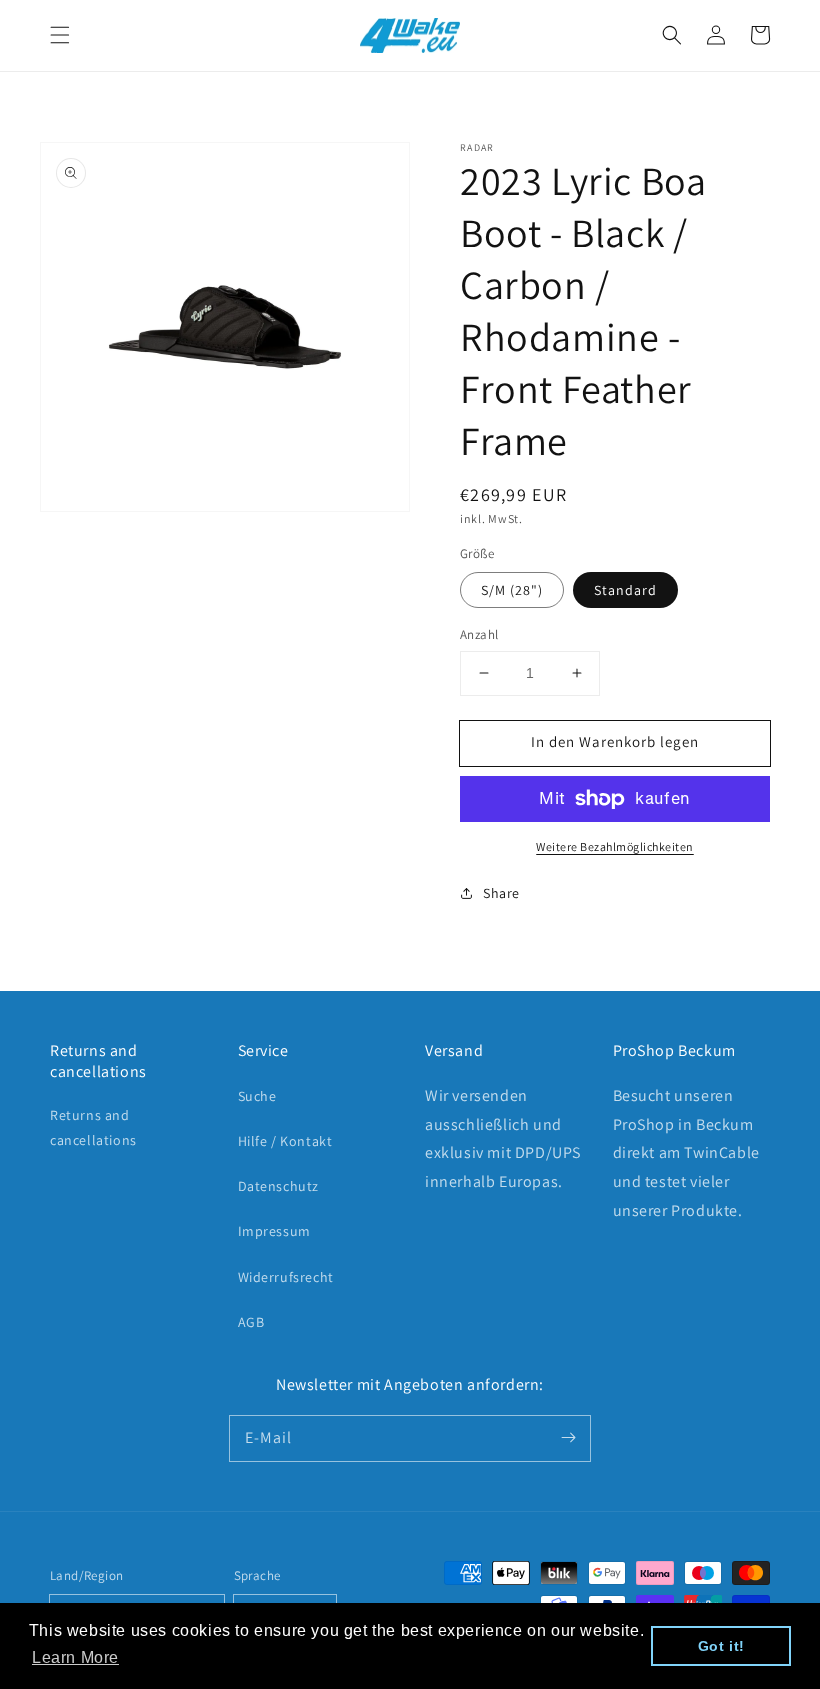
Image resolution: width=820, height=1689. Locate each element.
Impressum (274, 1231)
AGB (251, 1322)
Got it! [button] (721, 1646)
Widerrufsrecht (286, 1277)
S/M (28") (512, 590)
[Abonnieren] (568, 1438)
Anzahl (479, 634)
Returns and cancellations (93, 1127)
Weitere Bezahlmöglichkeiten (615, 846)
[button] (60, 35)
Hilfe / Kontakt (285, 1141)
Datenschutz (279, 1186)
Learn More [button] (75, 1657)
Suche (257, 1096)
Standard (625, 590)
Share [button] (501, 893)
